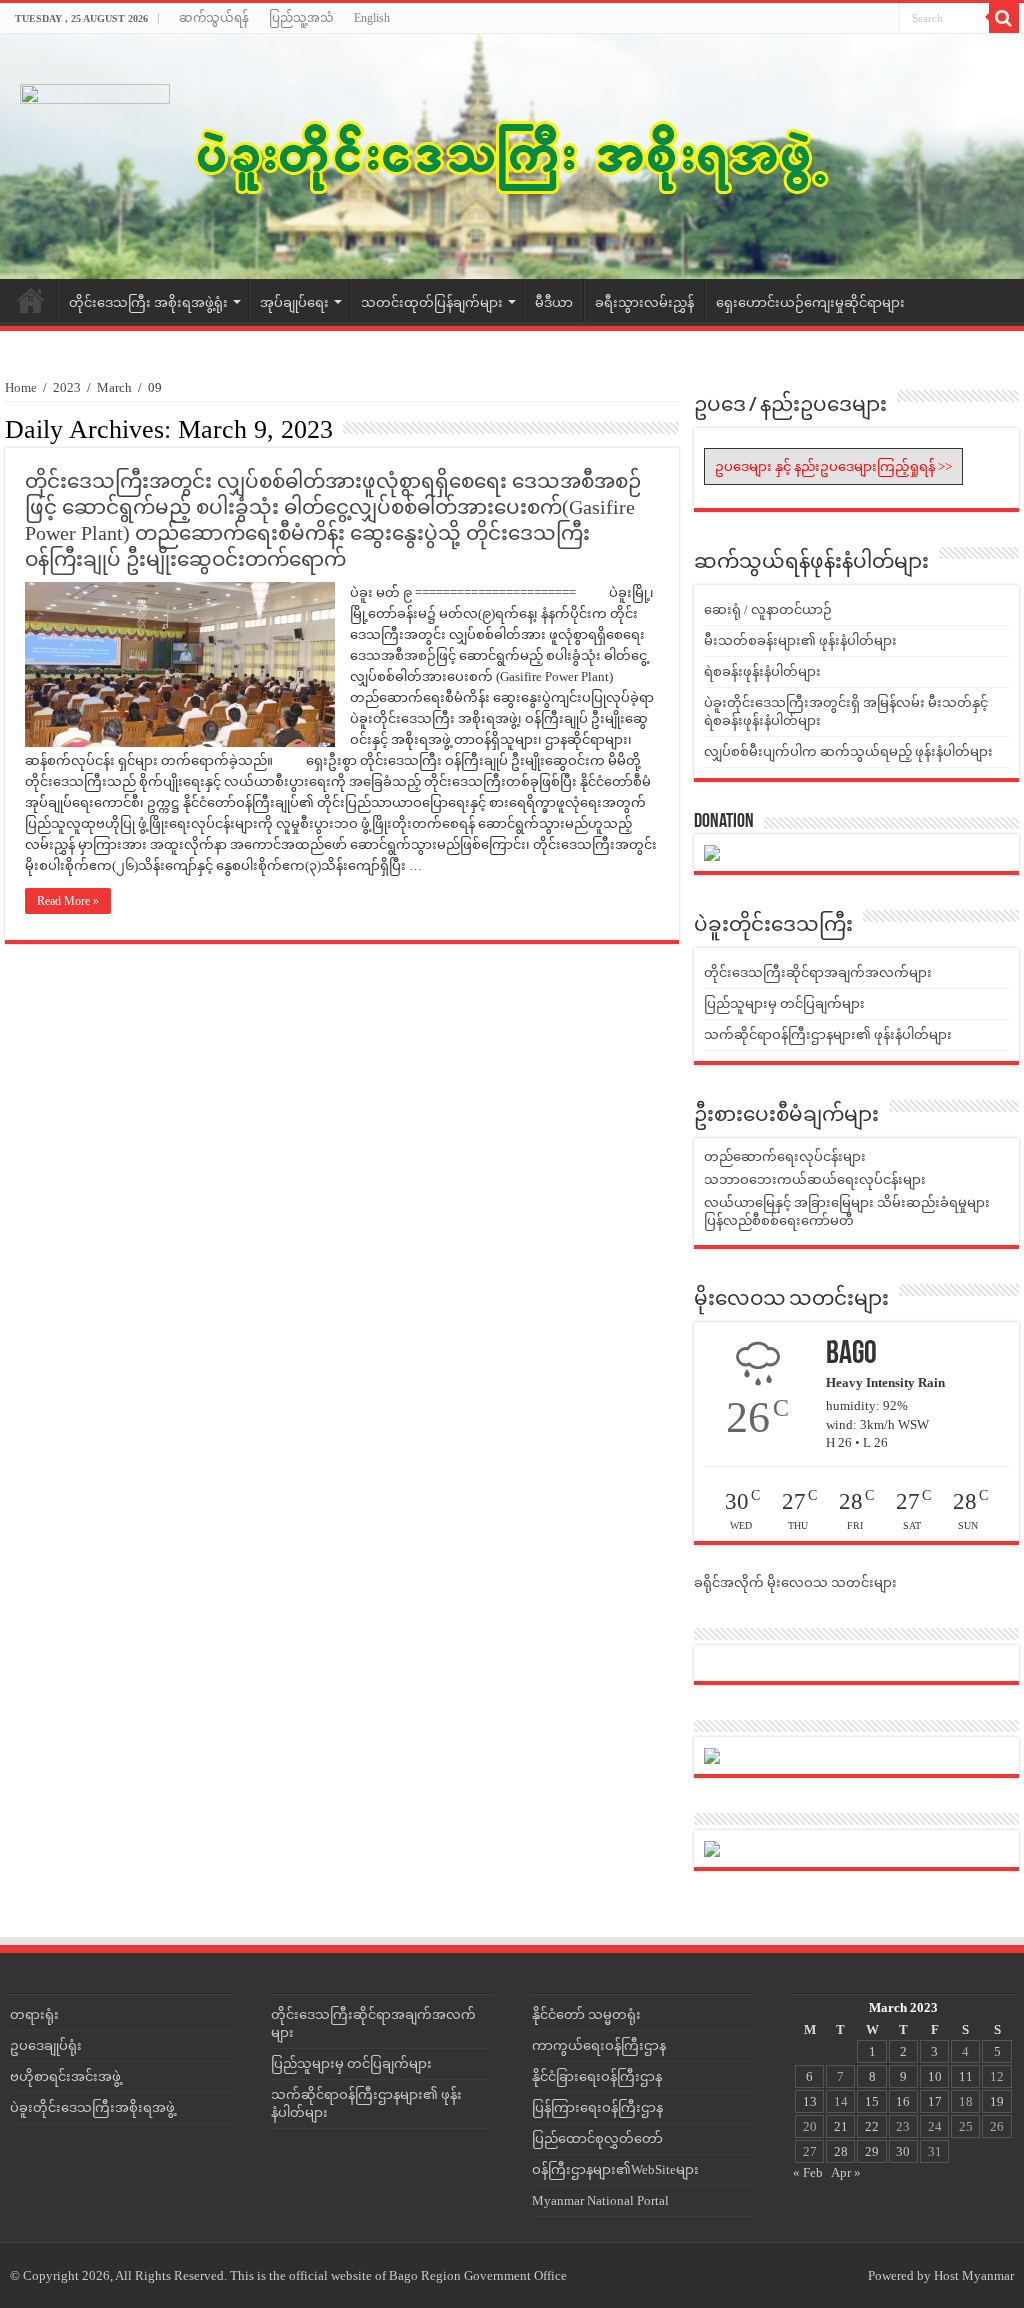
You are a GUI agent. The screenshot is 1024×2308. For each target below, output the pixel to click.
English (372, 18)
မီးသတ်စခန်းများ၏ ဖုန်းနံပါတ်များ (800, 640)
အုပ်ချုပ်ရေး (294, 302)
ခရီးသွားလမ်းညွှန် (644, 302)
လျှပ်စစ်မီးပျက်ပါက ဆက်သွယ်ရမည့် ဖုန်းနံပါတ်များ (848, 751)
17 (935, 2101)
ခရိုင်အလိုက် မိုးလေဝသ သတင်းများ (795, 1582)
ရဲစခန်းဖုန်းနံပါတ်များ (762, 671)
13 (810, 2101)
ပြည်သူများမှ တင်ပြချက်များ (784, 1003)
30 (903, 2151)
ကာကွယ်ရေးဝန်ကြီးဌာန (599, 2045)
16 (903, 2101)
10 (935, 2076)
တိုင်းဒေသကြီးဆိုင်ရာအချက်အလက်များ (818, 972)
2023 (67, 387)
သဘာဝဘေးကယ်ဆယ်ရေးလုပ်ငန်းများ (815, 1179)
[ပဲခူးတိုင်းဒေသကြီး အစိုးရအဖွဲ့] (512, 156)
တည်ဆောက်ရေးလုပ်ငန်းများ (785, 1156)
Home (31, 300)
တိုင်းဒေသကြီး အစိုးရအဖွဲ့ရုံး (148, 302)
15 (872, 2101)
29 (872, 2151)
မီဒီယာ (554, 302)
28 (841, 2151)
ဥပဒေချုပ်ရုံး (46, 2045)
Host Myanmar (974, 2275)
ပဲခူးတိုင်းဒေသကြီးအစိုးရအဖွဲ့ (92, 2107)
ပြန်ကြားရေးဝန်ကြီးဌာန (597, 2107)
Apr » (846, 2172)
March (114, 387)
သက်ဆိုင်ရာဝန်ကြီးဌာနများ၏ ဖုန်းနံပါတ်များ (828, 1034)
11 (966, 2076)
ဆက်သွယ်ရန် (214, 18)
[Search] (1004, 18)
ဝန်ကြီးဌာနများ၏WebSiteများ (615, 2169)
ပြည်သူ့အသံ (301, 18)
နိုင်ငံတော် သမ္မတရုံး (586, 2014)
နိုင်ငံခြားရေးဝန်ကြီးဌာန (597, 2076)
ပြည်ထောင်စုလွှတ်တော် (597, 2138)
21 (841, 2126)
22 (872, 2126)
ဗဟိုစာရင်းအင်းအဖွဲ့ (65, 2076)
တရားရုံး (34, 2014)
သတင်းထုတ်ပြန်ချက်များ (432, 302)
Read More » (68, 901)
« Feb (808, 2172)
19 (997, 2101)
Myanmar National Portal (600, 2200)
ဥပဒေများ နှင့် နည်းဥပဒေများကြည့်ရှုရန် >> (833, 466)
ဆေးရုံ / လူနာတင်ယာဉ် (768, 609)
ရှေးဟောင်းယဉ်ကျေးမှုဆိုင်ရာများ (810, 302)
